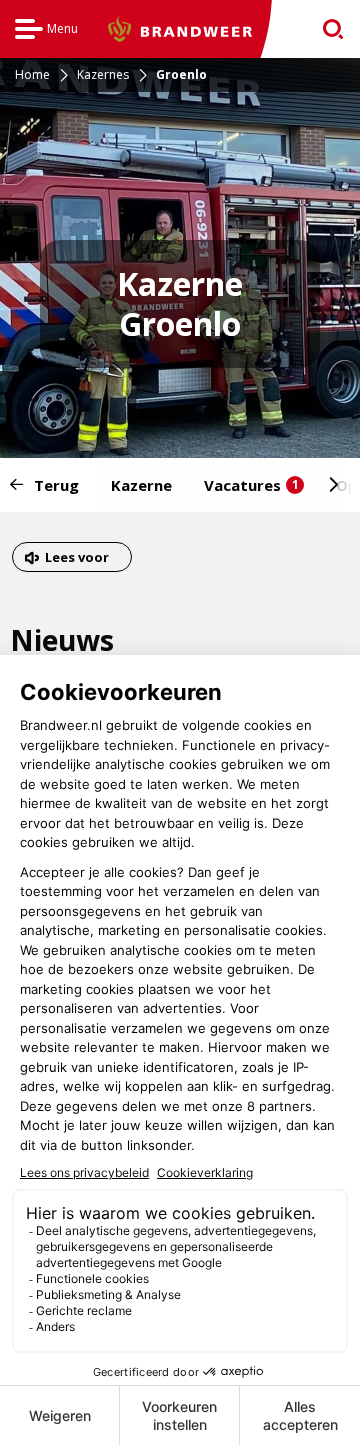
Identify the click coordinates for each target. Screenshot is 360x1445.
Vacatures (251, 485)
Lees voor (76, 559)
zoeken (326, 29)
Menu (46, 31)
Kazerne (141, 485)
